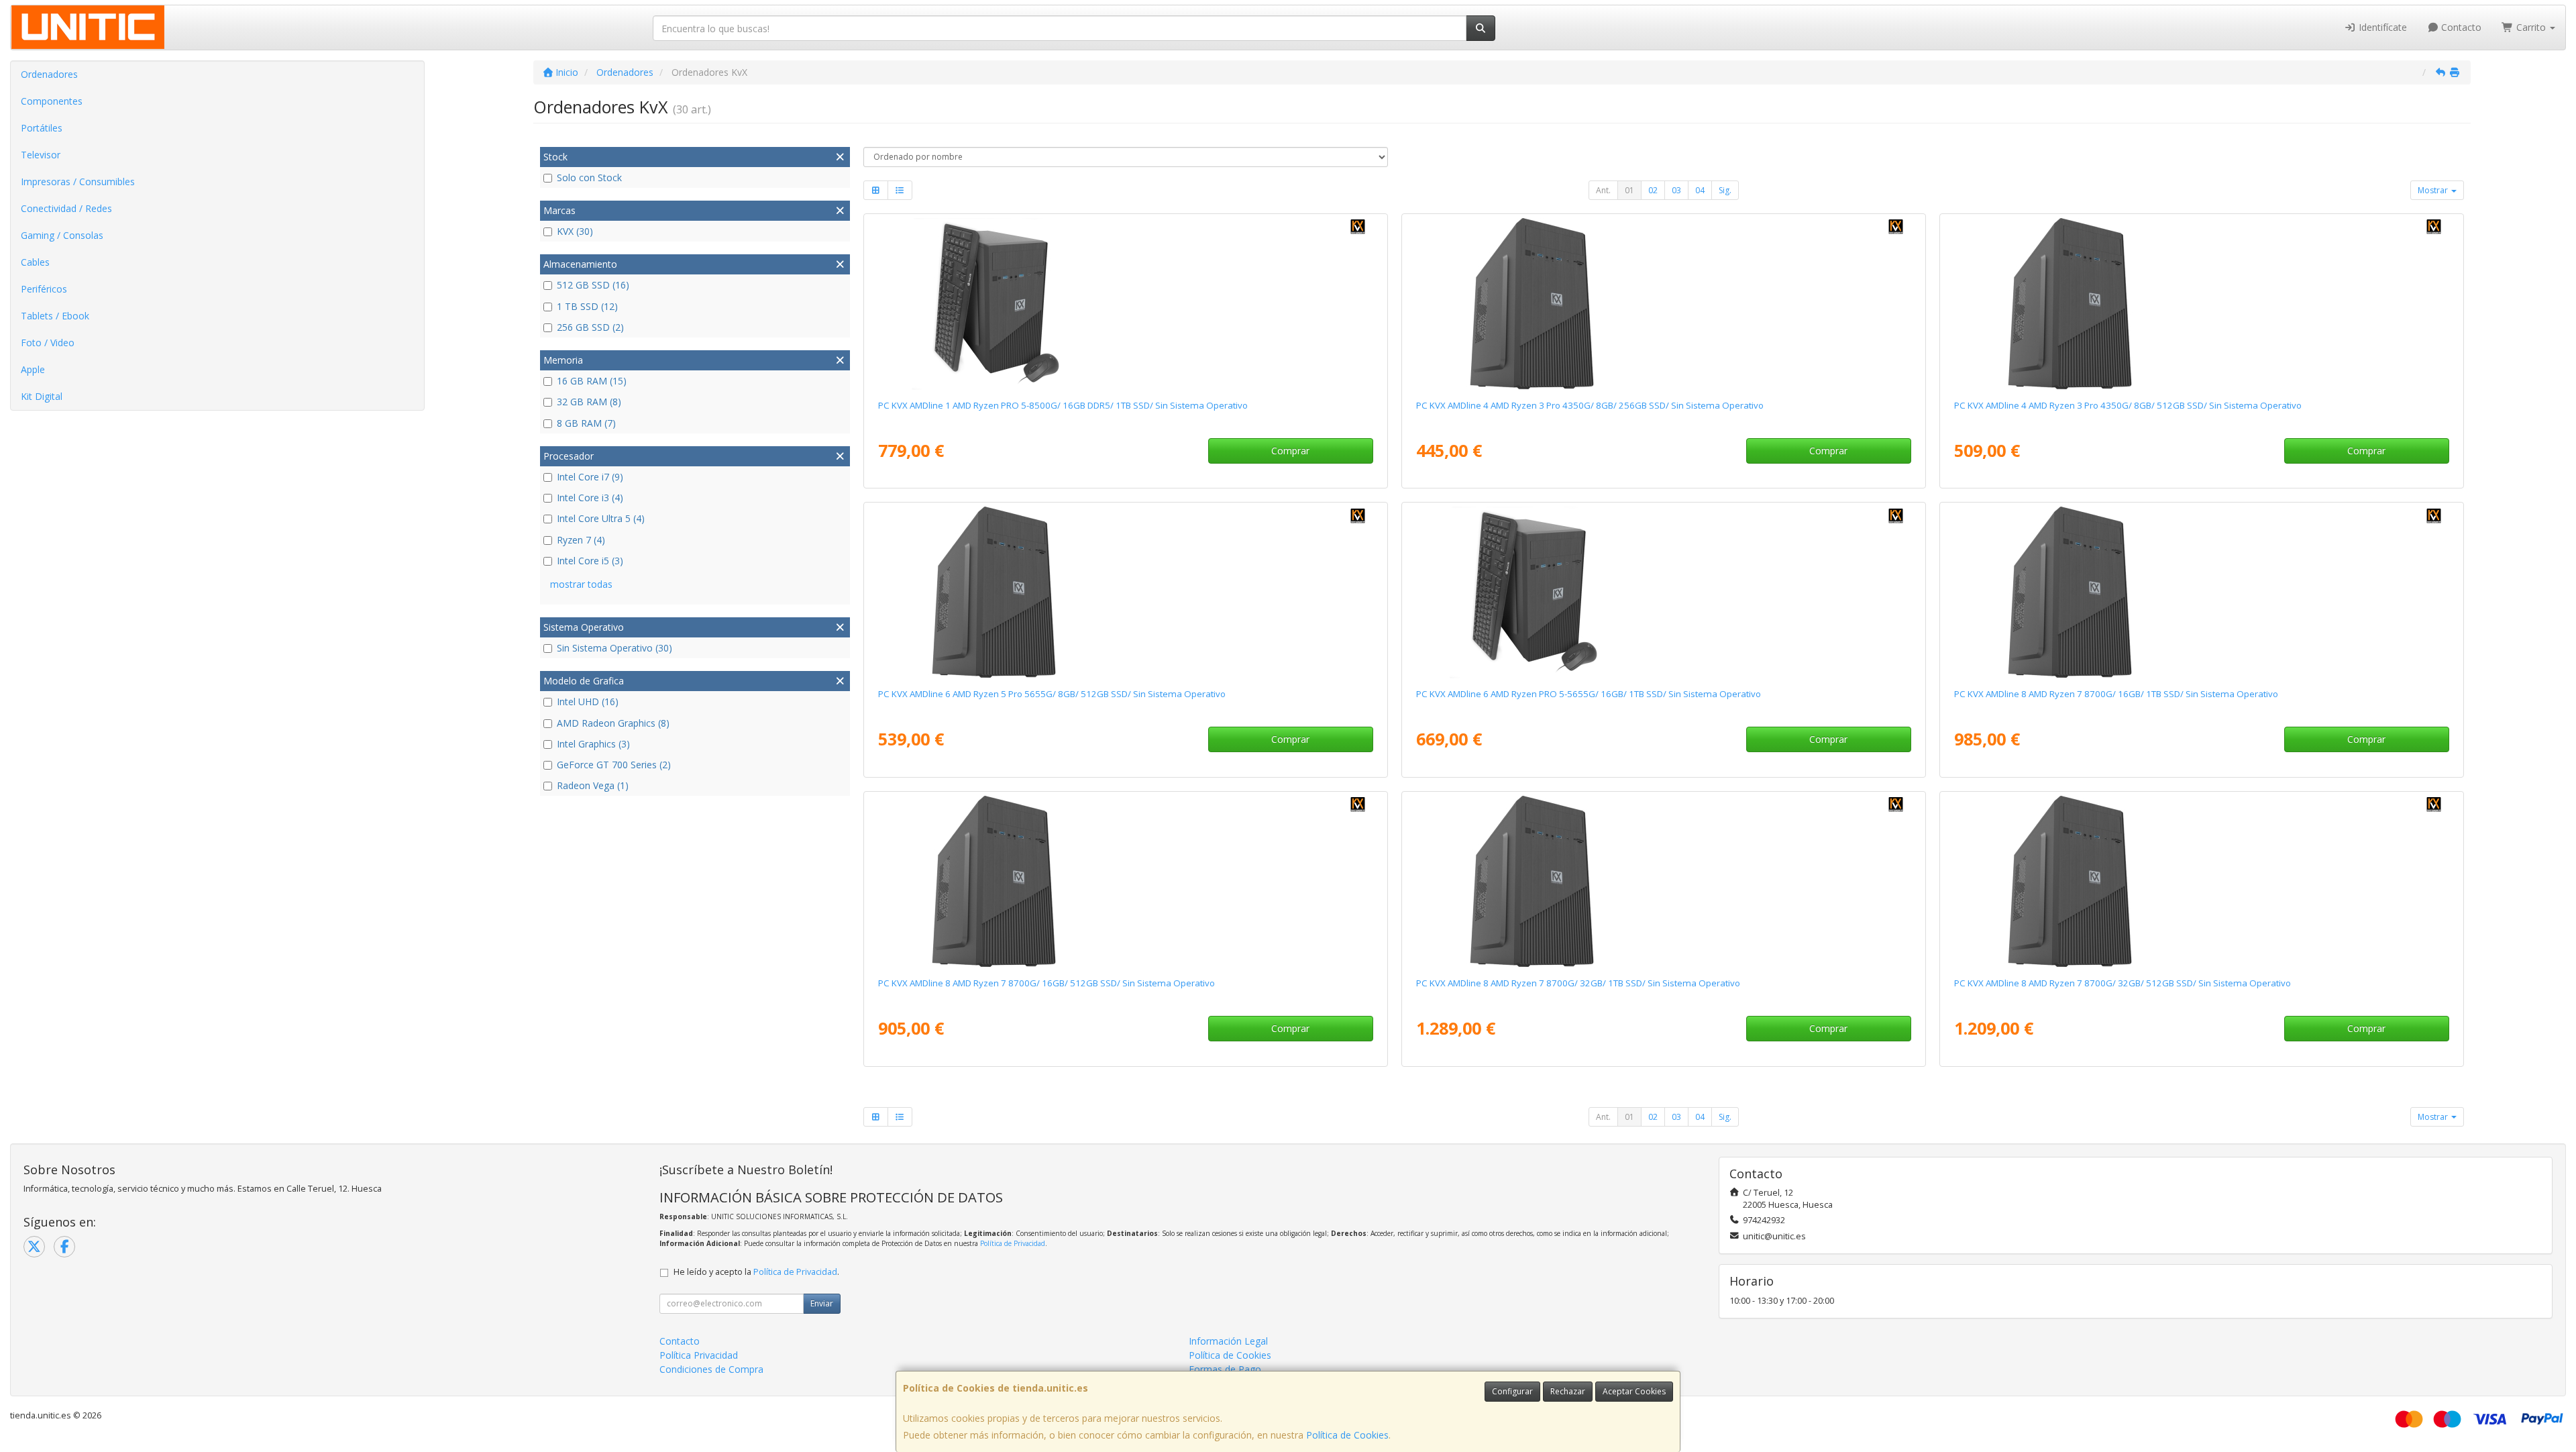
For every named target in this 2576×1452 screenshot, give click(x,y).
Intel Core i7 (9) (590, 477)
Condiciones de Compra (711, 1369)
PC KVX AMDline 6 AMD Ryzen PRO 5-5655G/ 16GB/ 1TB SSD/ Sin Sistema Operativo (1589, 694)
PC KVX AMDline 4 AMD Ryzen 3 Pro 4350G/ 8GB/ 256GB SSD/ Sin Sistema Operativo (1590, 405)
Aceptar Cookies (1634, 1391)
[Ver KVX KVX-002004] (1125, 304)
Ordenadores (49, 74)
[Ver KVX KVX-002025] (1125, 592)
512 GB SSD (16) (593, 285)
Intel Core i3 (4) (590, 498)
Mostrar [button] (2434, 190)
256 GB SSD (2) (590, 327)
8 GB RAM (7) (586, 423)
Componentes (52, 101)
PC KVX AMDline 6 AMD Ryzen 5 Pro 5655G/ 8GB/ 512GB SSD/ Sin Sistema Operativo (1052, 694)
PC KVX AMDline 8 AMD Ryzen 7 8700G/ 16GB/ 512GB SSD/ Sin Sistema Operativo (1046, 983)
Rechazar (1568, 1391)
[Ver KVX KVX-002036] (1663, 882)
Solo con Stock (589, 177)
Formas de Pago (1225, 1369)
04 (1700, 190)
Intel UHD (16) (588, 702)
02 (1653, 190)
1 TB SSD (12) (587, 306)
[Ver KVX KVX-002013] (1663, 592)
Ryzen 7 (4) (581, 540)
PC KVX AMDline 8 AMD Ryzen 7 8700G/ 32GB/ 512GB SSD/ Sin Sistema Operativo (2123, 983)
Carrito (2531, 27)
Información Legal (1228, 1341)
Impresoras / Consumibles (78, 182)
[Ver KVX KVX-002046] (2201, 304)
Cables (35, 262)
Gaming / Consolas (62, 235)
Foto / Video (48, 343)
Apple (33, 369)
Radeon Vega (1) (593, 785)
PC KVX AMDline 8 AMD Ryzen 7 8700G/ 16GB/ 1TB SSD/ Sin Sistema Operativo (2116, 694)
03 (1676, 190)
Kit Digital (42, 396)
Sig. (1725, 190)
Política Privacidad (699, 1355)
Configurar (1512, 1391)
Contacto (2460, 27)
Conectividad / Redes (66, 208)
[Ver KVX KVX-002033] (1125, 882)
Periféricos (44, 289)
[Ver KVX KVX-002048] (1663, 304)
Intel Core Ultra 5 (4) (601, 518)
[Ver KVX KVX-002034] (2201, 592)
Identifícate (2381, 27)
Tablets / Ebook (55, 316)
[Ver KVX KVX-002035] (2201, 882)
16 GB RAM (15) (592, 381)
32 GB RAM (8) (589, 402)
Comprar (1290, 451)
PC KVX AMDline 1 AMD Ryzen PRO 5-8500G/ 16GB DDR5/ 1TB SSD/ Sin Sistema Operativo (1063, 405)
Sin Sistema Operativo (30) (614, 648)
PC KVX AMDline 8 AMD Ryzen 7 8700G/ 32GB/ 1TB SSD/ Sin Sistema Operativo (1578, 983)
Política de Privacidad (1013, 1243)
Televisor (41, 155)
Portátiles (42, 128)
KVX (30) (575, 231)
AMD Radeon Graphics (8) (613, 723)
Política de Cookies (1347, 1435)
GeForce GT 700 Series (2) (614, 765)
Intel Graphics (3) (593, 744)
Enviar (822, 1303)
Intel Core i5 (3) (590, 561)
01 (1629, 190)
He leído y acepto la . (756, 1272)
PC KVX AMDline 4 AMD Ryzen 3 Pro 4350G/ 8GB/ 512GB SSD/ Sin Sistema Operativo (2128, 405)
